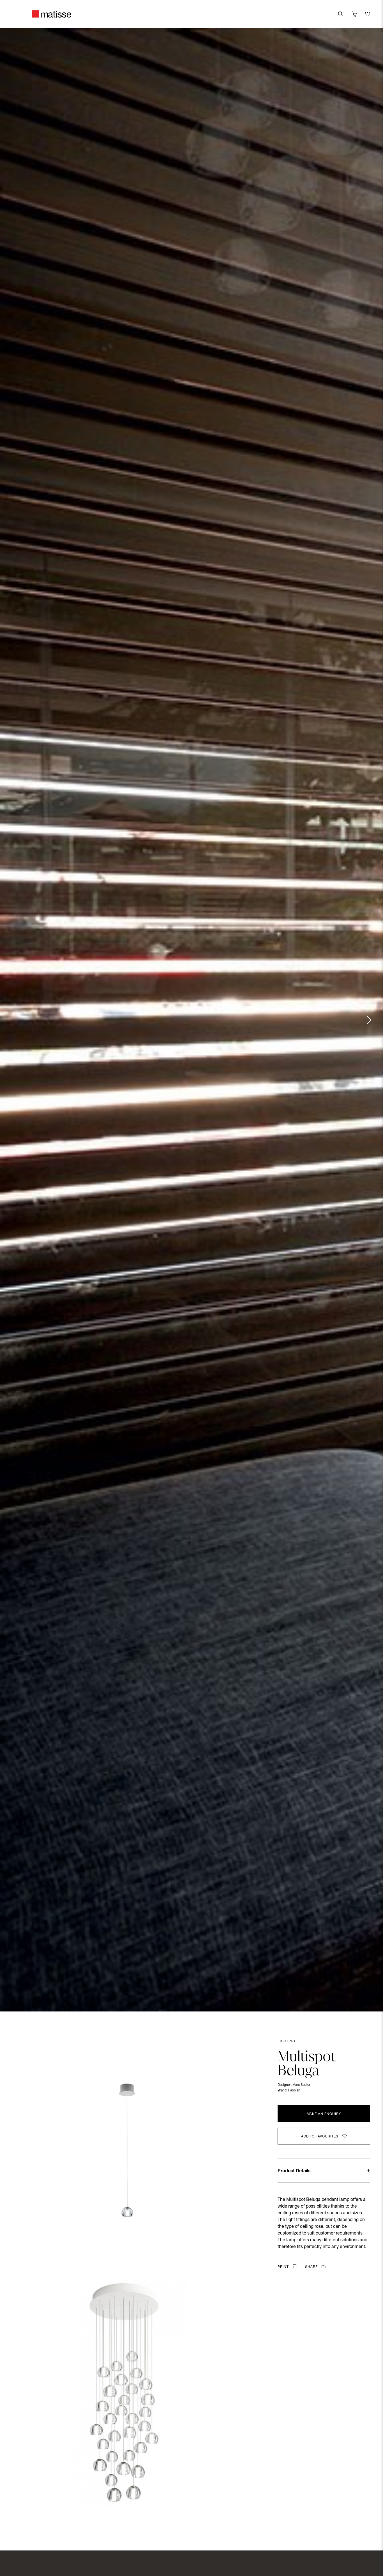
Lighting (286, 2041)
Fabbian (294, 2091)
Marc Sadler (301, 2085)
